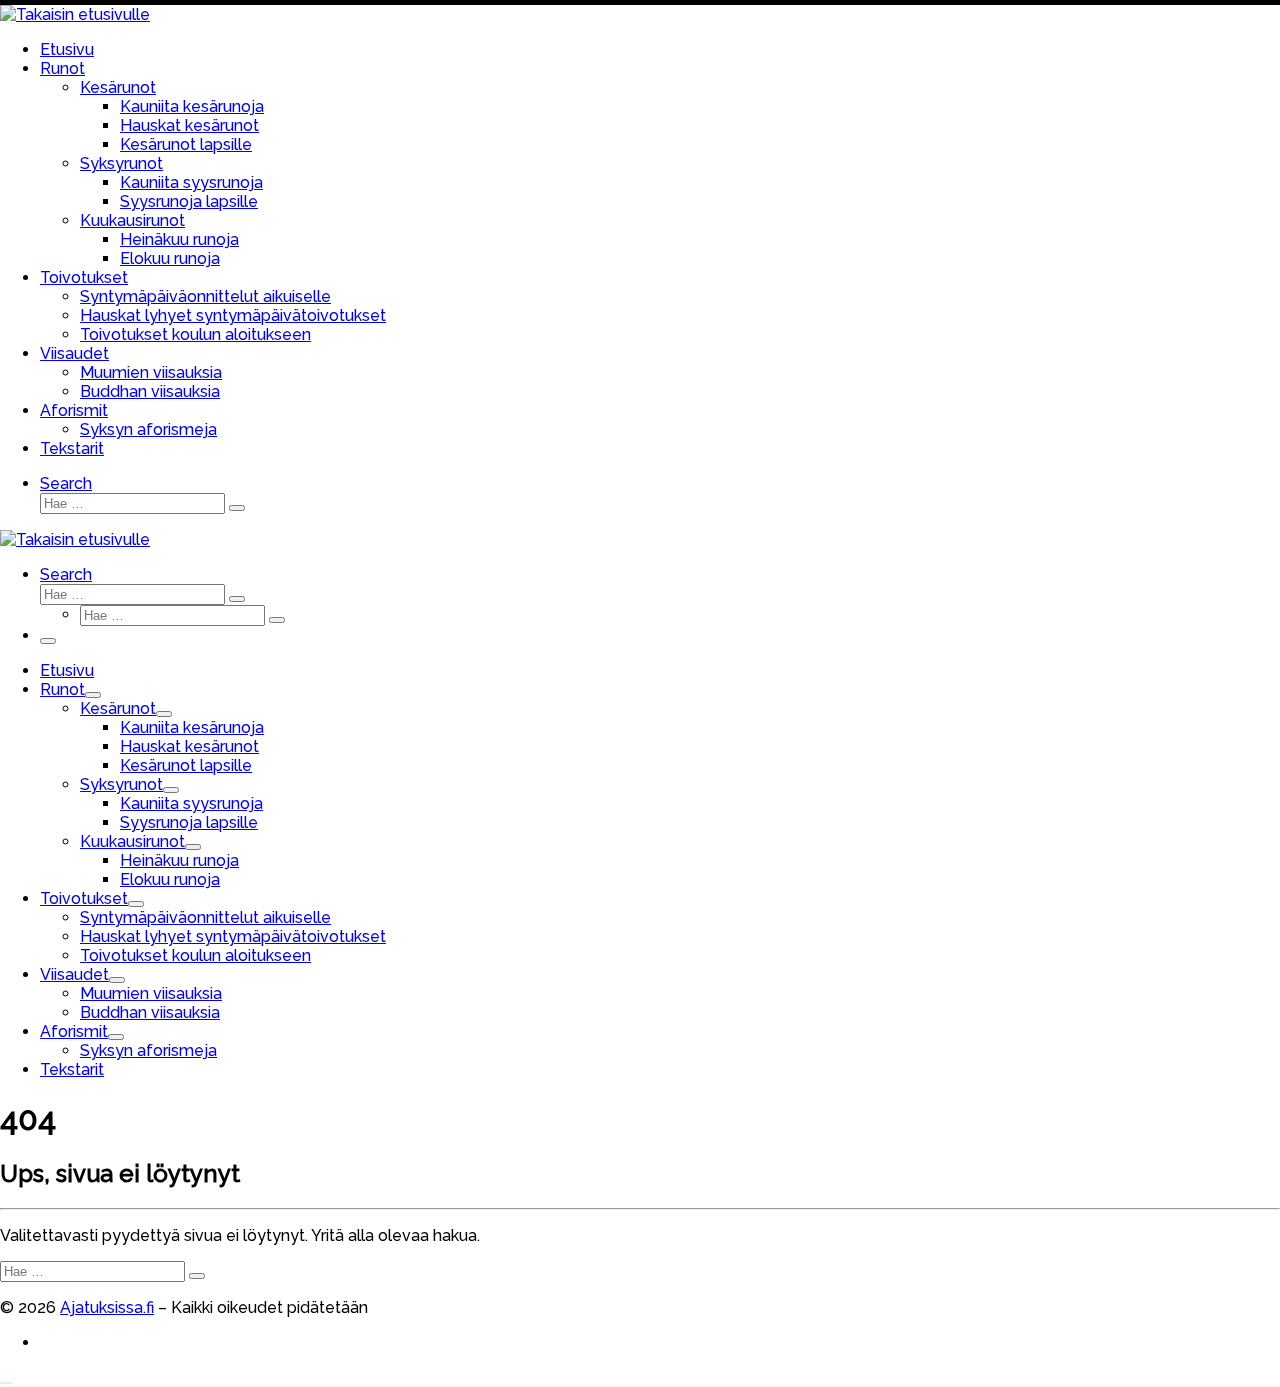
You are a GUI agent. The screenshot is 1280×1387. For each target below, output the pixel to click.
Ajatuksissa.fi (107, 1307)
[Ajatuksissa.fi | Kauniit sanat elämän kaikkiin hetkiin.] (75, 14)
